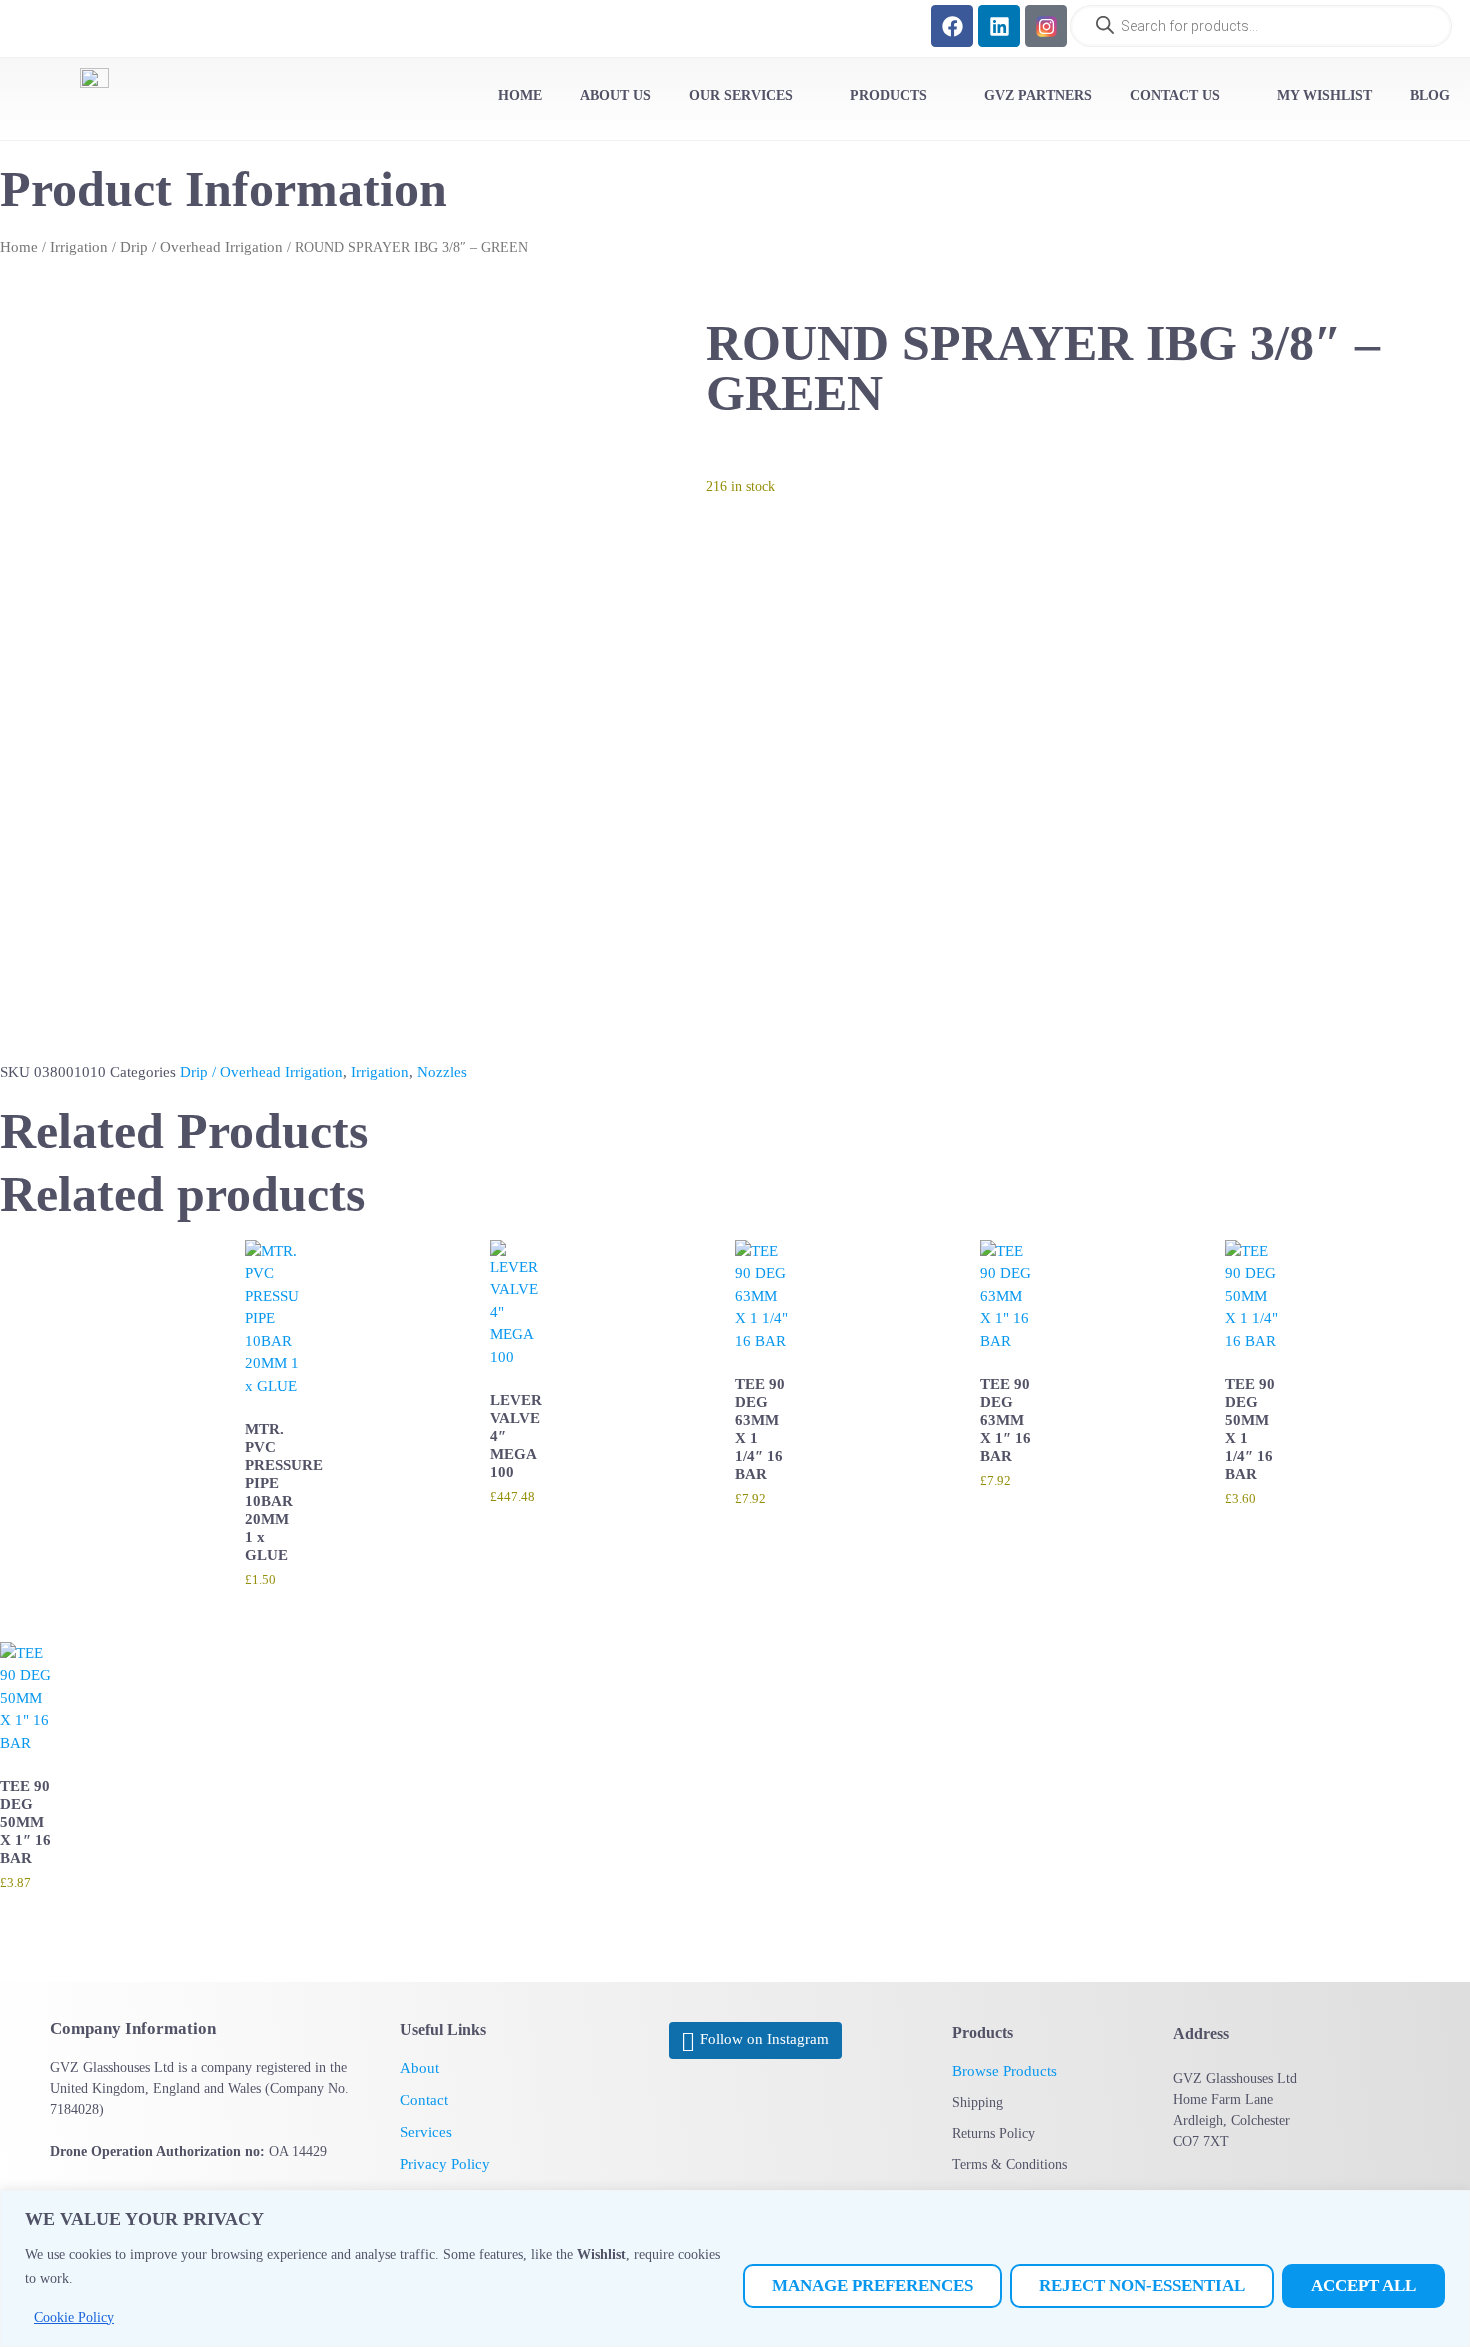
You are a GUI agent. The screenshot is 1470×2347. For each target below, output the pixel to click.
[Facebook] (952, 26)
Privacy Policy (445, 2164)
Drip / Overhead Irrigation (201, 247)
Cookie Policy (74, 2317)
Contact (424, 2100)
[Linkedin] (999, 26)
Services (426, 2132)
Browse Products (1004, 2071)
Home (19, 247)
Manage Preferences (872, 2285)
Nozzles (442, 1072)
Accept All (1363, 2285)
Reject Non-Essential (1142, 2285)
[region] (735, 2268)
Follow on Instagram (764, 2039)
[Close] (1449, 2207)
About (419, 2068)
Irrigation (79, 247)
